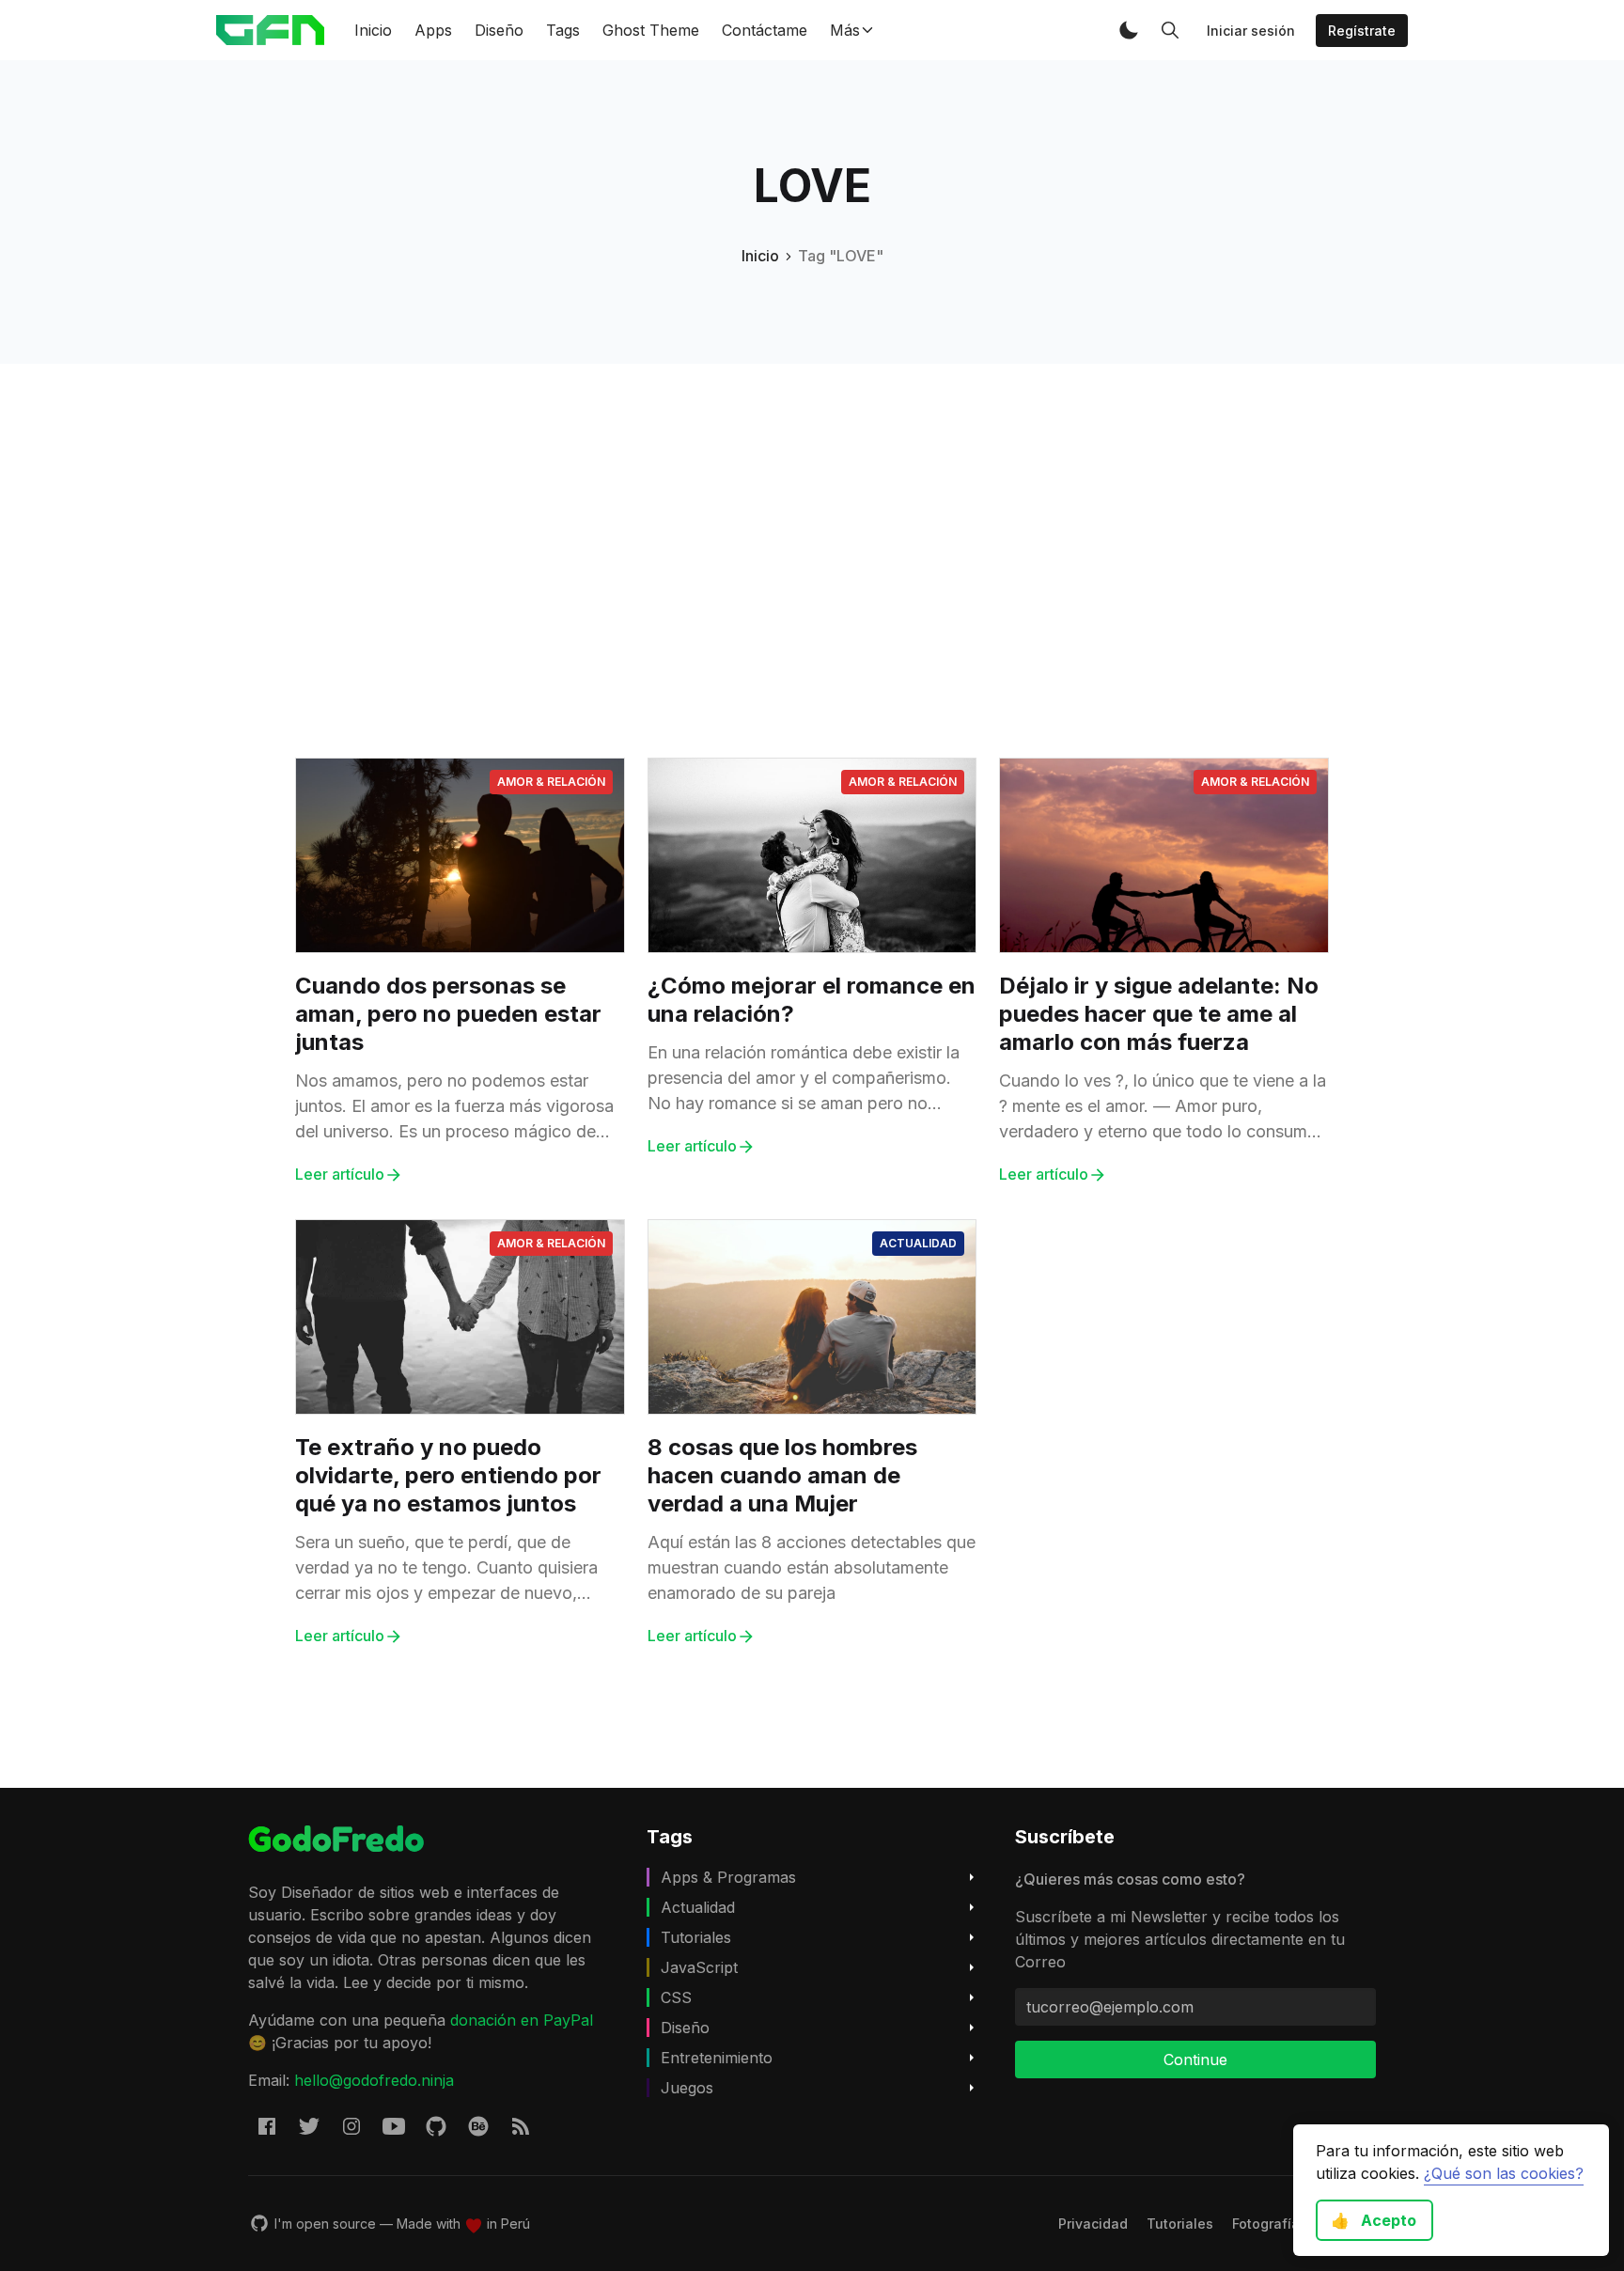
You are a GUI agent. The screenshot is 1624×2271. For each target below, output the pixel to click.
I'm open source (325, 2224)
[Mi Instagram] (351, 2126)
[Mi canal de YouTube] (394, 2126)
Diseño (499, 30)
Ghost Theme (651, 30)
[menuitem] (1093, 2224)
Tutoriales (696, 1937)
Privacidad (1093, 2224)
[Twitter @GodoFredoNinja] (309, 2126)
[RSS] (521, 2126)
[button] (1129, 30)
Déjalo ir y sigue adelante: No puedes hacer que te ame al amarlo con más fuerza (1159, 1014)
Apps (433, 30)
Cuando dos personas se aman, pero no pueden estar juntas (448, 1014)
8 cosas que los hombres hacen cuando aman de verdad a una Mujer (782, 1475)
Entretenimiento (717, 2058)
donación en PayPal (522, 2020)
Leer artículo (340, 1174)
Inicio (373, 30)
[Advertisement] (812, 495)
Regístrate (1362, 31)
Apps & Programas (728, 1877)
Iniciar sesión (1251, 31)
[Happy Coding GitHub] (436, 2126)
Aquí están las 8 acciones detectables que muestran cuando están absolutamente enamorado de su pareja (812, 1567)
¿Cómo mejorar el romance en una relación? (812, 1000)
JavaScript (699, 1967)
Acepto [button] (1374, 2220)
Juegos (687, 2088)
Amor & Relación (551, 782)
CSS (676, 1997)
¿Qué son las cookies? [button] (1504, 2173)
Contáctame (765, 30)
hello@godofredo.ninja (374, 2080)
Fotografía (1266, 2224)
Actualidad (918, 1243)
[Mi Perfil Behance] (478, 2126)
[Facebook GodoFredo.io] (267, 2126)
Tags (563, 30)
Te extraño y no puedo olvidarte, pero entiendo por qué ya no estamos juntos (448, 1475)
